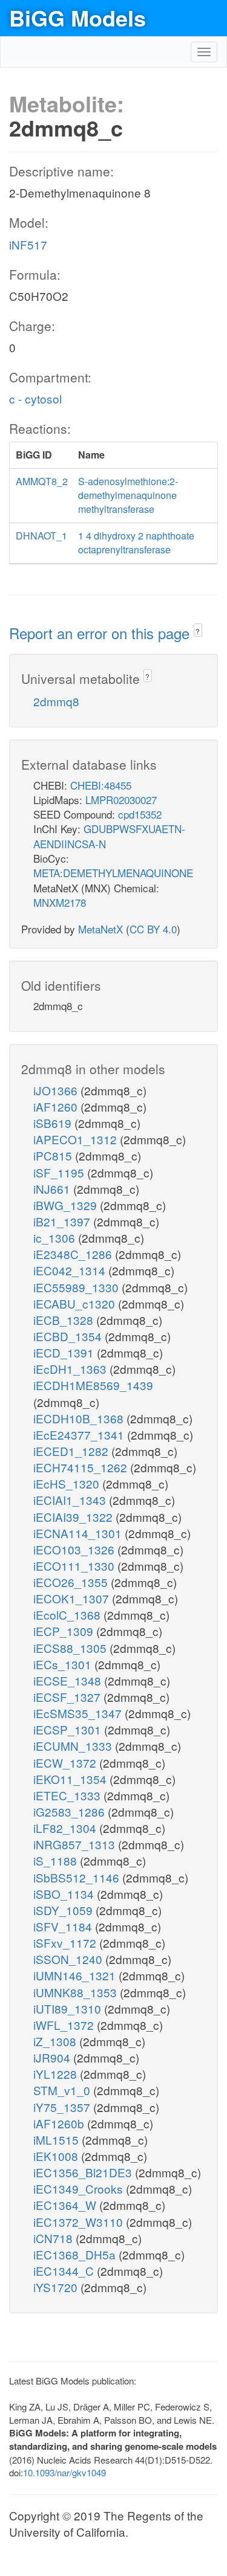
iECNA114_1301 (79, 1533)
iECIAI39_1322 (74, 1517)
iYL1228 (57, 2074)
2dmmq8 (56, 701)
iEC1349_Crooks (80, 2188)
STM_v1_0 (63, 2090)
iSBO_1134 (65, 1894)
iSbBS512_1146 (78, 1877)
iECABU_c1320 (76, 1303)
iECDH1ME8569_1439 (93, 1385)
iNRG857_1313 (76, 1844)
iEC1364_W (66, 2205)
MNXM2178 (60, 902)
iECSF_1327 (68, 1697)
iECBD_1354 (69, 1336)
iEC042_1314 (71, 1270)
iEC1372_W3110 (80, 2222)
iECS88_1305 (71, 1648)
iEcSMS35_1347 (79, 1713)
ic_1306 (56, 1238)
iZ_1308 (56, 2041)
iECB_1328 (65, 1320)
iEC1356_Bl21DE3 (84, 2172)
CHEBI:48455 (101, 785)
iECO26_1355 (72, 1582)
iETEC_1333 (68, 1795)
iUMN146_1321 (76, 1975)
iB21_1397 (63, 1221)
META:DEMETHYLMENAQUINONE (113, 873)
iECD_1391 (65, 1352)
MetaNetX (100, 929)
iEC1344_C (65, 2271)
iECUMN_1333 (74, 1746)
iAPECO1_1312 (77, 1139)
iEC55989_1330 (77, 1287)
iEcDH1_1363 (71, 1369)
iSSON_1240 (69, 1959)
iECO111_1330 (75, 1566)
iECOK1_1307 (73, 1598)
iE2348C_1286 (74, 1254)
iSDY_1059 (64, 1910)
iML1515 (58, 2140)
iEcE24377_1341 (80, 1435)
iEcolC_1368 (68, 1615)
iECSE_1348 (69, 1680)
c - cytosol (35, 398)
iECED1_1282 (72, 1451)
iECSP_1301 (69, 1729)
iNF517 (28, 244)
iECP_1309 (65, 1631)
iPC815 (54, 1155)
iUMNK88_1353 (77, 1992)
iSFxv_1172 (66, 1943)
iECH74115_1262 (82, 1467)
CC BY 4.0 (153, 929)
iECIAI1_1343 (71, 1500)
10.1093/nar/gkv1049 (64, 2472)
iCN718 (54, 2238)
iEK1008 (57, 2156)
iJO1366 (57, 1090)
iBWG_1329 (67, 1205)
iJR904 (53, 2057)
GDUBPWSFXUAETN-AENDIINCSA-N (109, 836)
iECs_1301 (64, 1664)
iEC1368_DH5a (76, 2254)
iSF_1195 (60, 1172)
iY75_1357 (63, 2107)
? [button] (198, 631)
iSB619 (54, 1123)
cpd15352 (140, 814)
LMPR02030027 (121, 800)
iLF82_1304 (66, 1828)
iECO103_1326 (75, 1549)
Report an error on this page (101, 633)
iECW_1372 (66, 1763)
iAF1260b (60, 2123)
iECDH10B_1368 (80, 1418)
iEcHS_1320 (68, 1483)
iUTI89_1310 (69, 2008)
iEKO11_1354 (71, 1779)
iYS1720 (57, 2287)
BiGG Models (77, 18)
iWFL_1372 (65, 2025)
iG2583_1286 (71, 1811)
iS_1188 (57, 1860)
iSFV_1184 (64, 1926)
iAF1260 (57, 1106)
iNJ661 (53, 1189)
